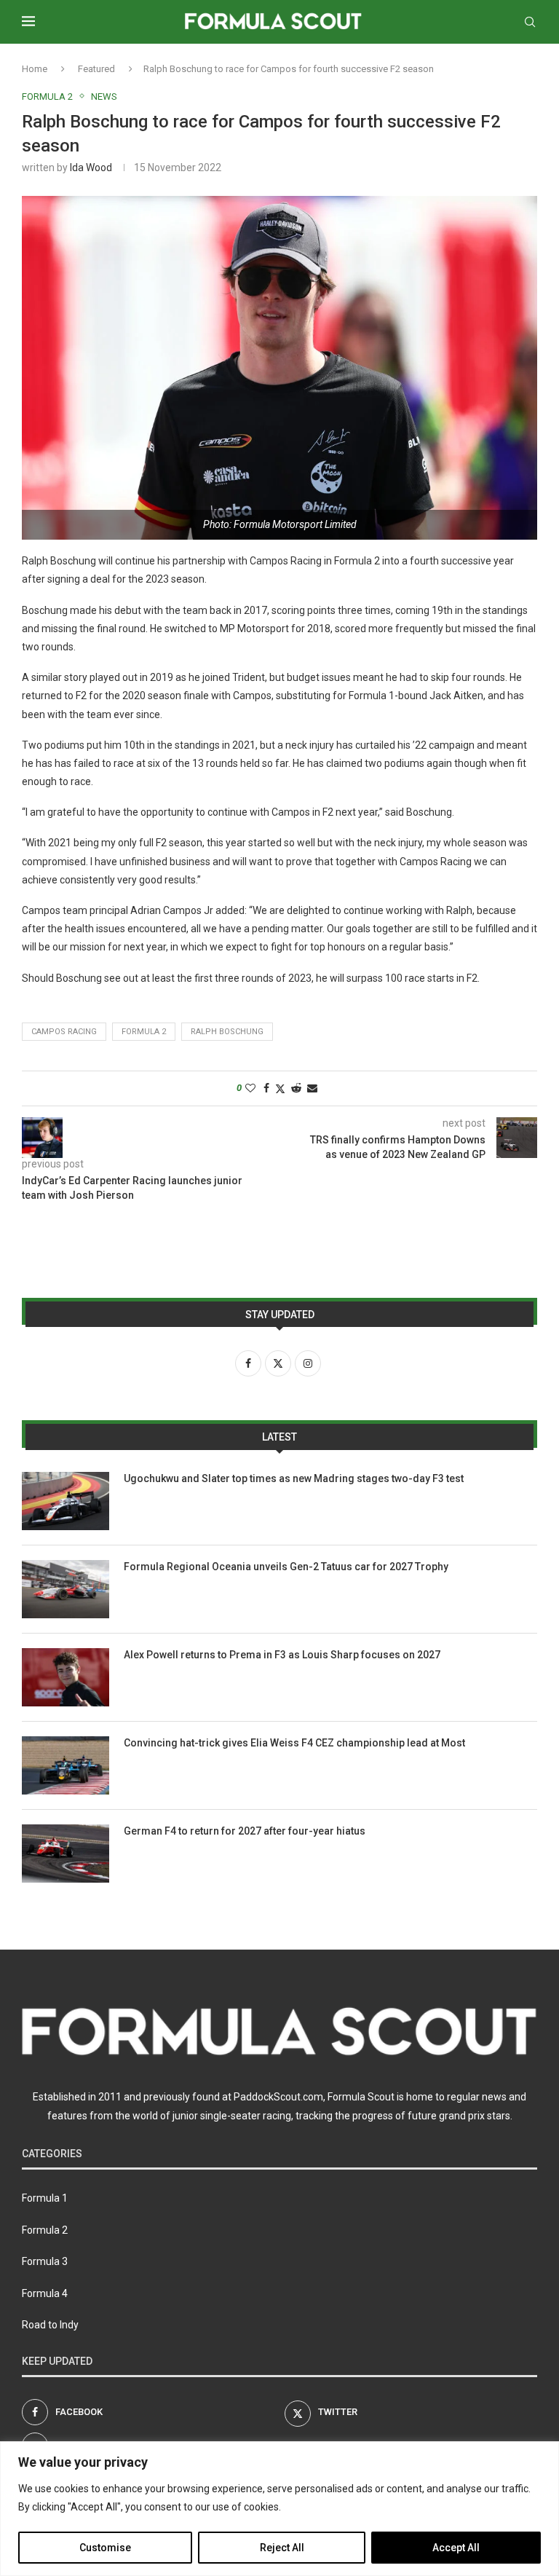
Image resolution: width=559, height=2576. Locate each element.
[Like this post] (250, 1088)
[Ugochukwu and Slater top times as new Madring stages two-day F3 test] (66, 1501)
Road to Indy (50, 2325)
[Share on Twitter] (280, 1088)
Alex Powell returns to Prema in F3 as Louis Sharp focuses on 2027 (282, 1655)
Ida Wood (91, 168)
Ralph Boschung (227, 1032)
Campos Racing (64, 1032)
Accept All (456, 2548)
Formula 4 (45, 2293)
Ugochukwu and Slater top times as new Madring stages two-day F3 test (294, 1478)
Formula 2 (144, 1032)
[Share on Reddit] (296, 1088)
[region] (279, 2509)
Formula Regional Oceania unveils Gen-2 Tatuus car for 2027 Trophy (286, 1567)
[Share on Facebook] (266, 1088)
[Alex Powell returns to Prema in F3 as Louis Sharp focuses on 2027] (66, 1677)
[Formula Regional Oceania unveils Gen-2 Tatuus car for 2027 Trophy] (66, 1589)
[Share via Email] (312, 1088)
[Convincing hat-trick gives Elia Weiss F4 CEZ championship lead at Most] (66, 1765)
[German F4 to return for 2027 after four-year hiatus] (66, 1854)
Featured (96, 69)
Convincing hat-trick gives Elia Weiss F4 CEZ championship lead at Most (294, 1743)
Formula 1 (45, 2198)
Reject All (282, 2548)
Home (35, 69)
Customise (105, 2548)
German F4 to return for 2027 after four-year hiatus (245, 1831)
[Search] (530, 22)
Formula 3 (45, 2261)
